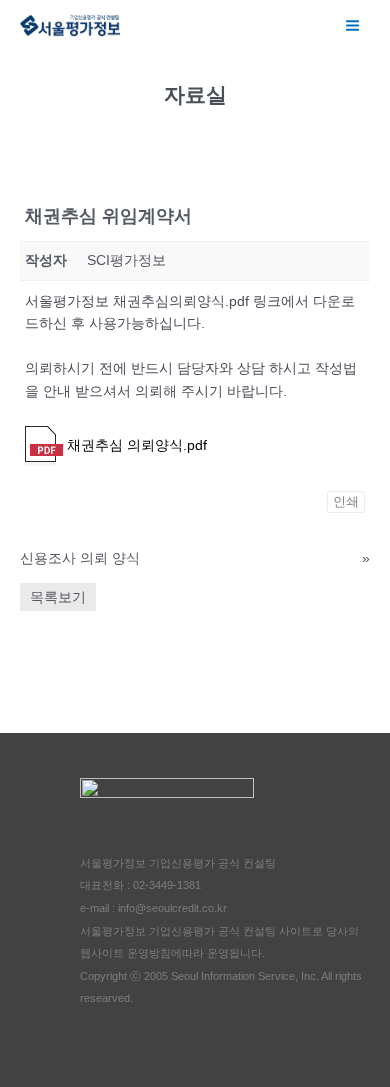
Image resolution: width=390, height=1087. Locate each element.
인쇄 (346, 501)
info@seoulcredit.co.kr (172, 908)
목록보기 (58, 597)
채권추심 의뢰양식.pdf (135, 445)
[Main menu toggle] (353, 25)
